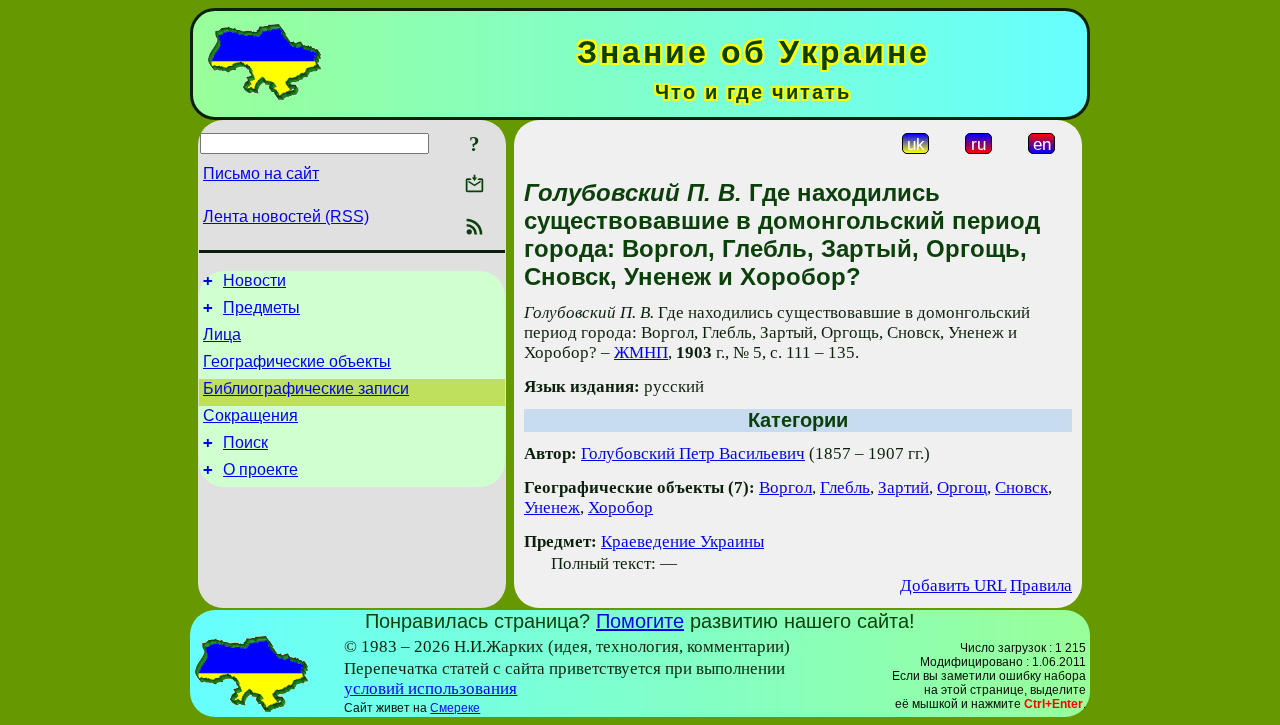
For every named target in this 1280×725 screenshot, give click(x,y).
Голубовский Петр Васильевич (693, 453)
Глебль (845, 487)
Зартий (903, 487)
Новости (254, 280)
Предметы (261, 307)
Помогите (640, 621)
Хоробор (620, 507)
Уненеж (552, 507)
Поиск (245, 442)
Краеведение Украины (682, 541)
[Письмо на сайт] (474, 185)
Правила (1041, 585)
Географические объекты (297, 361)
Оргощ (962, 487)
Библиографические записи (306, 388)
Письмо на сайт (261, 173)
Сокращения (250, 415)
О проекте (260, 469)
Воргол (785, 487)
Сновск (1021, 487)
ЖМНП (641, 352)
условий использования (430, 688)
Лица (222, 334)
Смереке (455, 708)
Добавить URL (953, 585)
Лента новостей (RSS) (286, 216)
